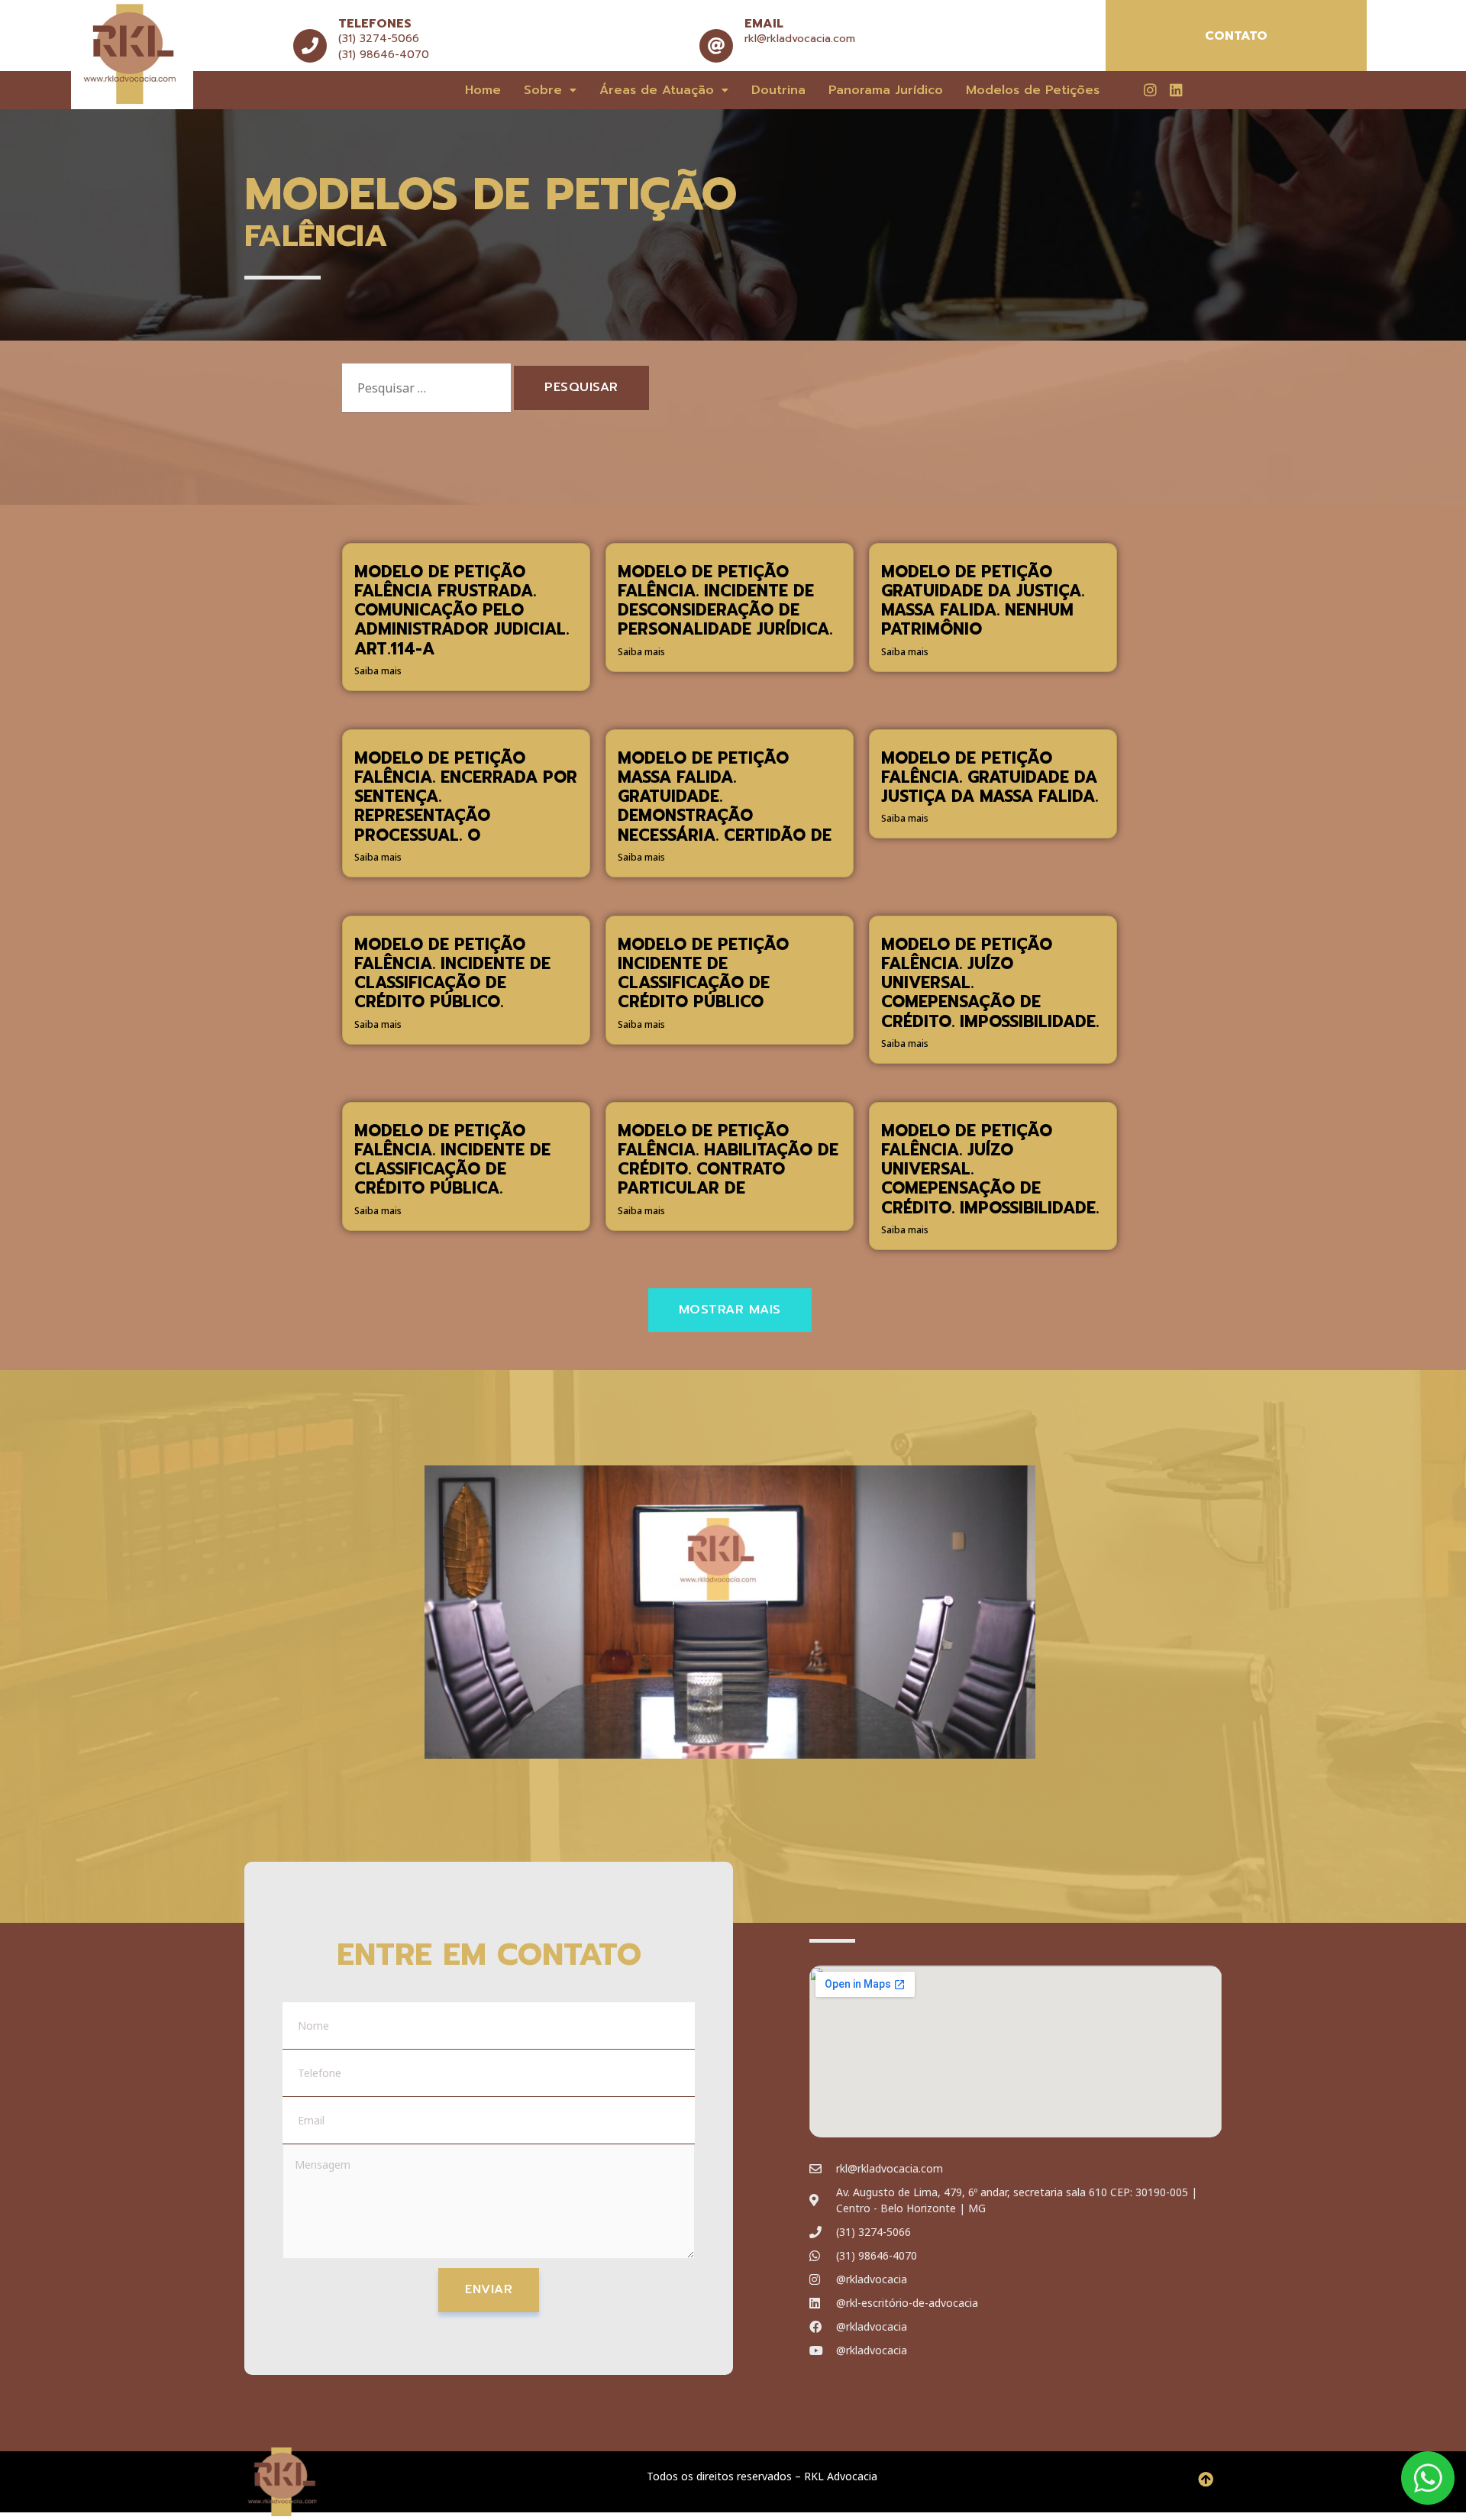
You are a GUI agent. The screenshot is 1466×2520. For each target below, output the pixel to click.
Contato (1236, 36)
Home (483, 90)
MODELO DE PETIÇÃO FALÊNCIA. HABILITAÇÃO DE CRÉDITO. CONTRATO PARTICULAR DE (728, 1160)
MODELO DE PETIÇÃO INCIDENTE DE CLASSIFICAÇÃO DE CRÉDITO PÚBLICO (703, 974)
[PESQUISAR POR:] (426, 388)
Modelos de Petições (1033, 90)
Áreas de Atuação (657, 90)
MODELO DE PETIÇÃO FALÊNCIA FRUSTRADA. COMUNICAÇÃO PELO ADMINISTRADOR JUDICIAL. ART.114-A (462, 611)
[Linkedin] (1176, 89)
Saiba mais (378, 671)
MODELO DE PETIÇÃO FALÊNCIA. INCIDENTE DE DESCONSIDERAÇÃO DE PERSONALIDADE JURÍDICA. (725, 601)
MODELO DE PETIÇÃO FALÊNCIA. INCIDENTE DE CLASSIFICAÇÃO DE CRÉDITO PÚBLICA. (452, 1160)
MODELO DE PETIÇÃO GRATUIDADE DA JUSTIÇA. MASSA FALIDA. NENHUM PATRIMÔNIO (983, 601)
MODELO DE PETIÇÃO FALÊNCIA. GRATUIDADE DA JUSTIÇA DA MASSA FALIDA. (990, 777)
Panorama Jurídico (886, 90)
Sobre (543, 90)
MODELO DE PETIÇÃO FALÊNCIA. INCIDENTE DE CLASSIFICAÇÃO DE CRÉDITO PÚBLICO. (452, 974)
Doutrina (778, 90)
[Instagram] (1150, 89)
